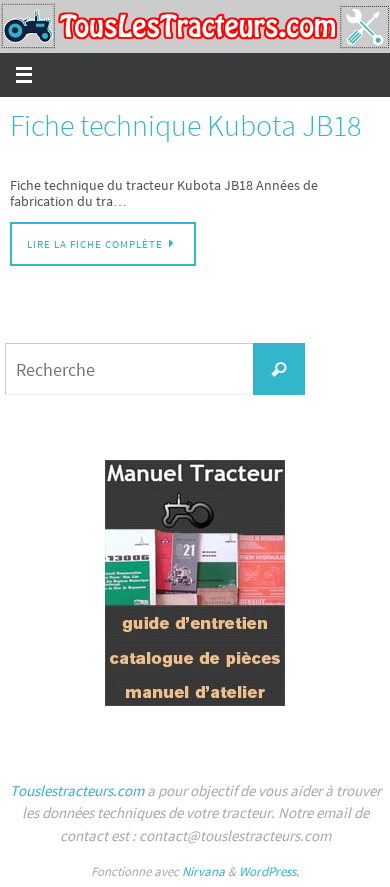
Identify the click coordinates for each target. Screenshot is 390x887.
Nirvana (203, 871)
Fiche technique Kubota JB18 (185, 125)
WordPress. (269, 871)
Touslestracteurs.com (77, 790)
